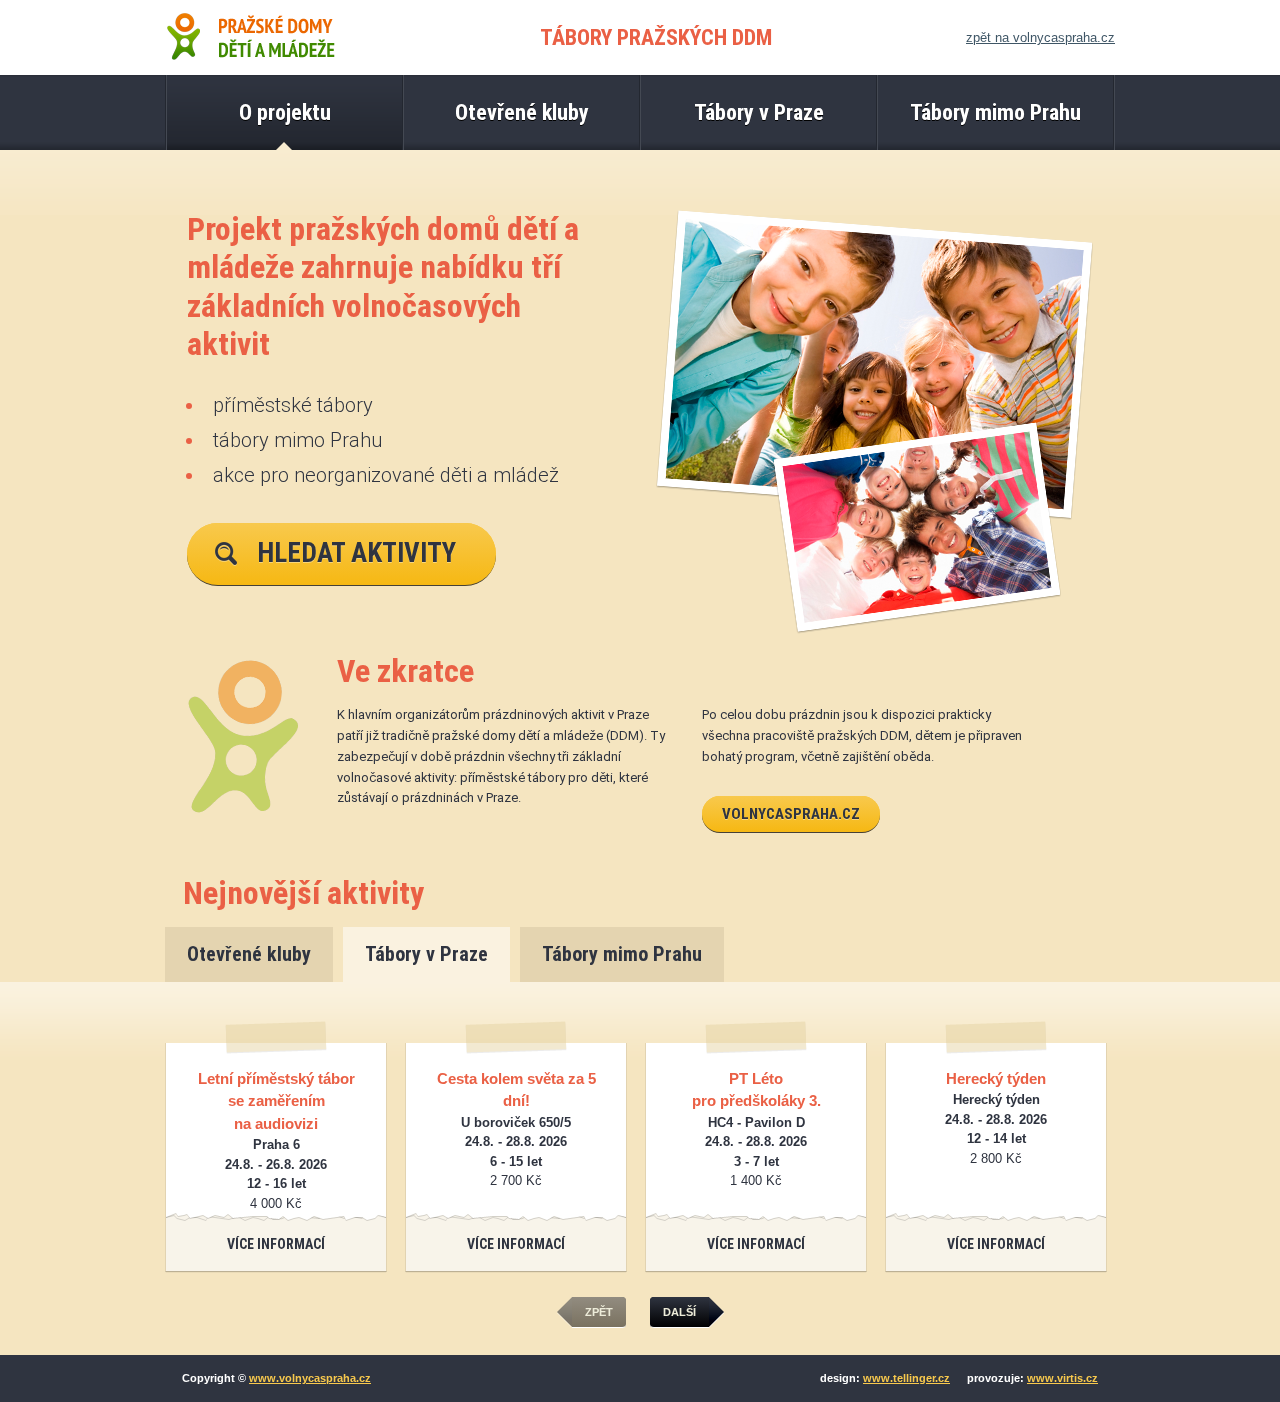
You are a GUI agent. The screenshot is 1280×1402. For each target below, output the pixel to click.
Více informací (276, 1244)
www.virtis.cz (1062, 1378)
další (679, 1312)
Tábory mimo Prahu (622, 954)
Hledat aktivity (356, 553)
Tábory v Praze (426, 954)
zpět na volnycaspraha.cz (1040, 37)
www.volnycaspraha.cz (310, 1378)
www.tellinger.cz (906, 1378)
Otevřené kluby (249, 954)
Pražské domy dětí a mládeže (250, 37)
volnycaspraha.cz (791, 814)
